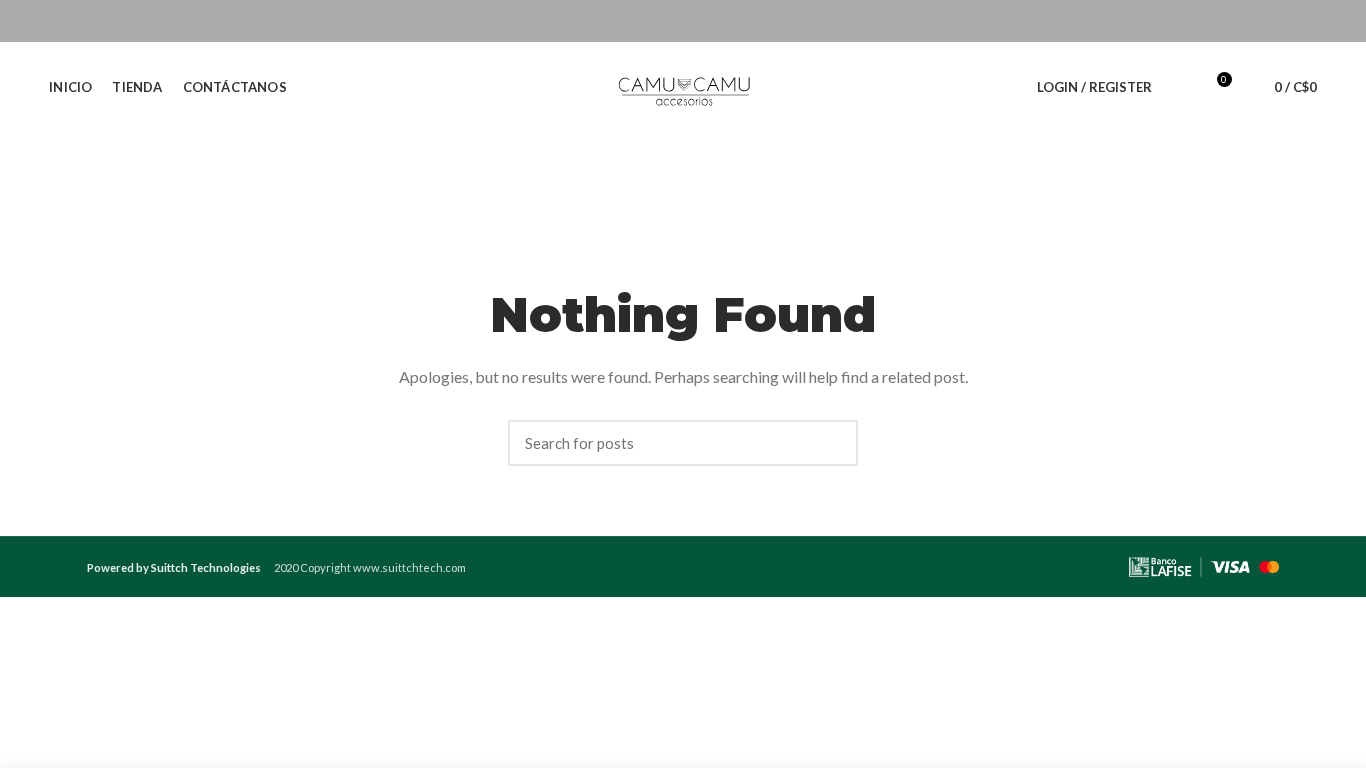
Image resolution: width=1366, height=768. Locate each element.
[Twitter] (1229, 21)
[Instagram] (1254, 21)
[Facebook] (1204, 21)
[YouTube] (1279, 21)
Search (833, 443)
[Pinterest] (1304, 21)
